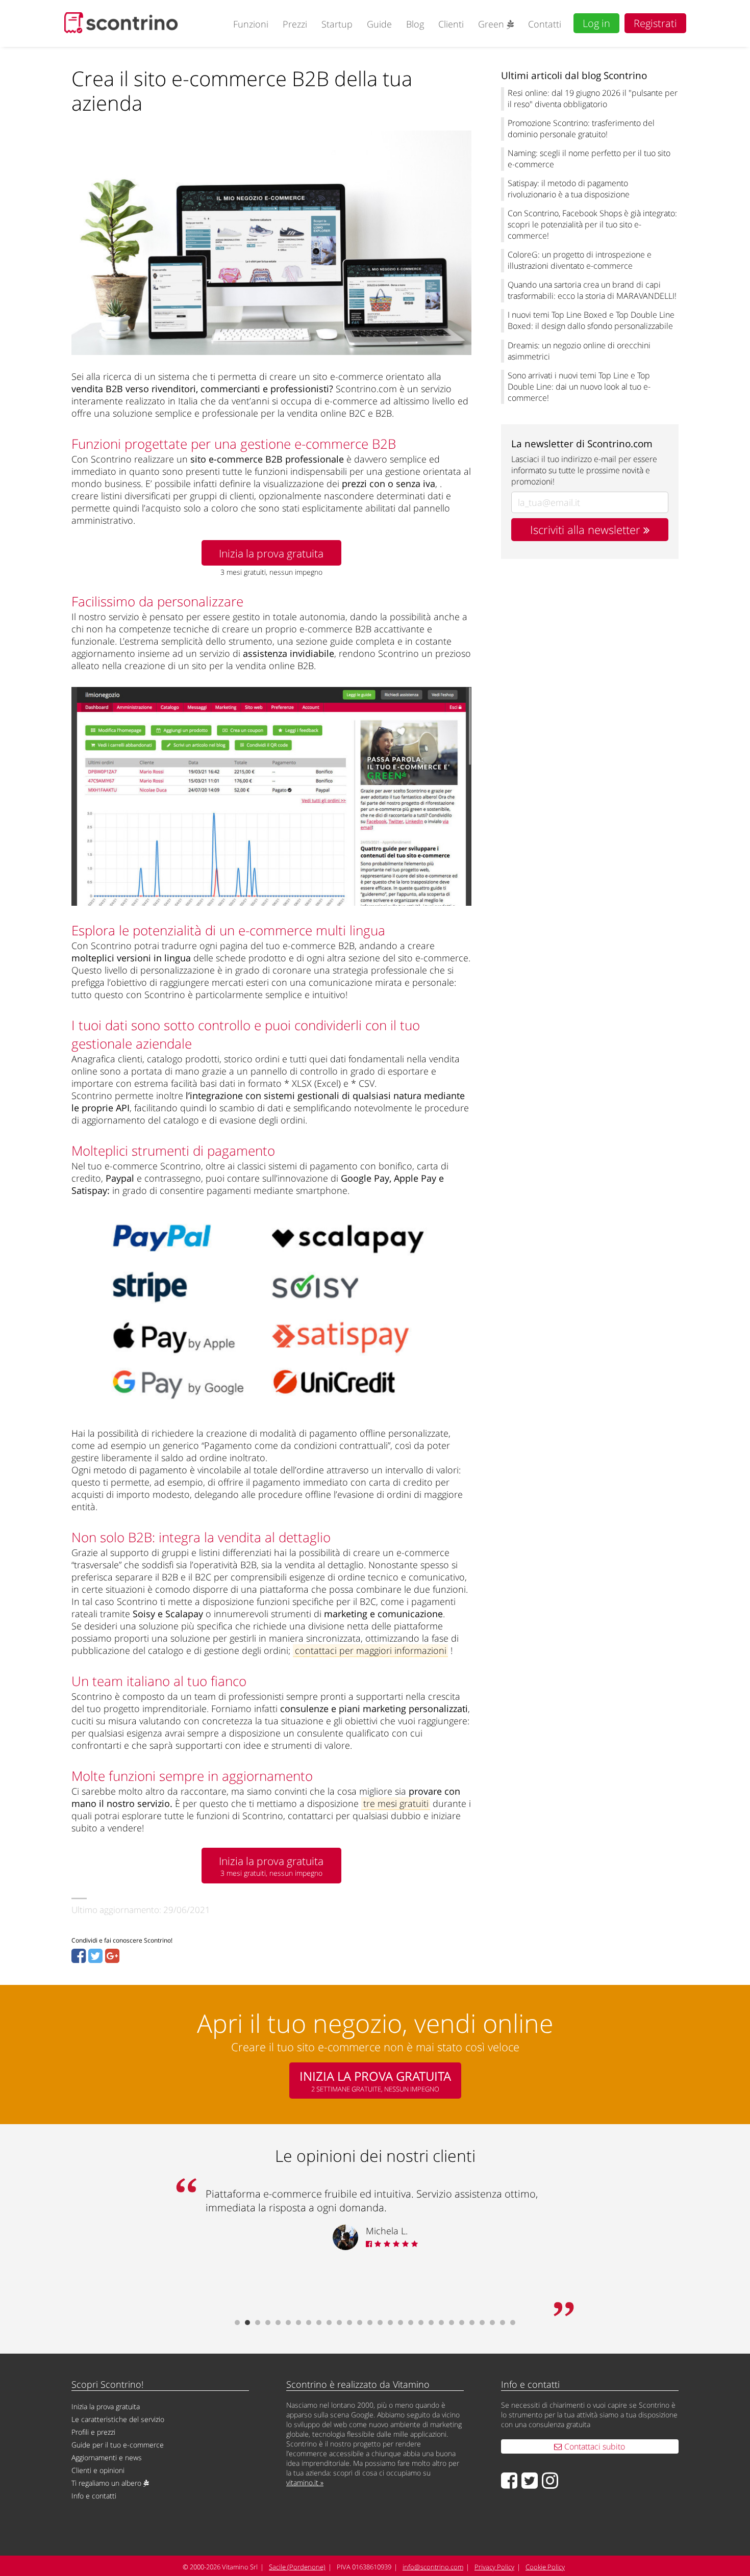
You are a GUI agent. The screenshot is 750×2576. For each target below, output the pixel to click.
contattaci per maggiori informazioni (371, 1650)
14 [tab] (370, 2323)
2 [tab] (247, 2323)
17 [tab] (401, 2323)
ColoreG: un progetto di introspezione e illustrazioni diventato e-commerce (580, 260)
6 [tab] (288, 2323)
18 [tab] (411, 2323)
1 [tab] (237, 2323)
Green (492, 24)
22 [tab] (452, 2323)
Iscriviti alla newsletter (587, 530)
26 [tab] (492, 2323)
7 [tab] (298, 2323)
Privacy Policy (494, 2567)
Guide (379, 24)
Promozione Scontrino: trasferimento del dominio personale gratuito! (581, 129)
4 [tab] (268, 2323)
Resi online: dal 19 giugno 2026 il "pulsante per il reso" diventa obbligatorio (593, 98)
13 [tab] (360, 2323)
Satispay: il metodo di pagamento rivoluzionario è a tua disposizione (569, 189)
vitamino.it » (305, 2482)
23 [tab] (462, 2323)
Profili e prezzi (93, 2432)
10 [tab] (329, 2323)
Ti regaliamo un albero (107, 2483)
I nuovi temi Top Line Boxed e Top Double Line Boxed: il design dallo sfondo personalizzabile (591, 320)
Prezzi (295, 24)
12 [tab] (349, 2323)
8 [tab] (309, 2323)
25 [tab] (482, 2323)
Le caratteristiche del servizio (118, 2419)
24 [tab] (472, 2323)
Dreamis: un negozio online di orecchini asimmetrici (579, 351)
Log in (596, 23)
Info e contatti (94, 2496)
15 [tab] (380, 2323)
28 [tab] (513, 2323)
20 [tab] (431, 2323)
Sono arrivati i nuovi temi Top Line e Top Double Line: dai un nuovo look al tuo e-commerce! (579, 387)
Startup (337, 24)
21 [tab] (441, 2323)
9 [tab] (319, 2323)
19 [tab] (421, 2323)
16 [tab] (390, 2323)
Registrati (655, 23)
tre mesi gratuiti (396, 1803)
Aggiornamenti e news (107, 2457)
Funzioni (251, 24)
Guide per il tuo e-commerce (118, 2445)
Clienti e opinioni (98, 2470)
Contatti (545, 24)
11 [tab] (339, 2323)
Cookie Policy (545, 2567)
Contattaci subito (594, 2446)
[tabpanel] (375, 2220)
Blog (415, 24)
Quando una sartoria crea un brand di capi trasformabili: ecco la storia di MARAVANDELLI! (592, 290)
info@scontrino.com (433, 2567)
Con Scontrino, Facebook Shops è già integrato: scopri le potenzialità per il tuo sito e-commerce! (592, 224)
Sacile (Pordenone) (297, 2567)
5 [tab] (278, 2323)
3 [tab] (258, 2323)
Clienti (451, 24)
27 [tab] (503, 2323)
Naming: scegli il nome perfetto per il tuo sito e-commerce (589, 159)
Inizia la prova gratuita (271, 553)
